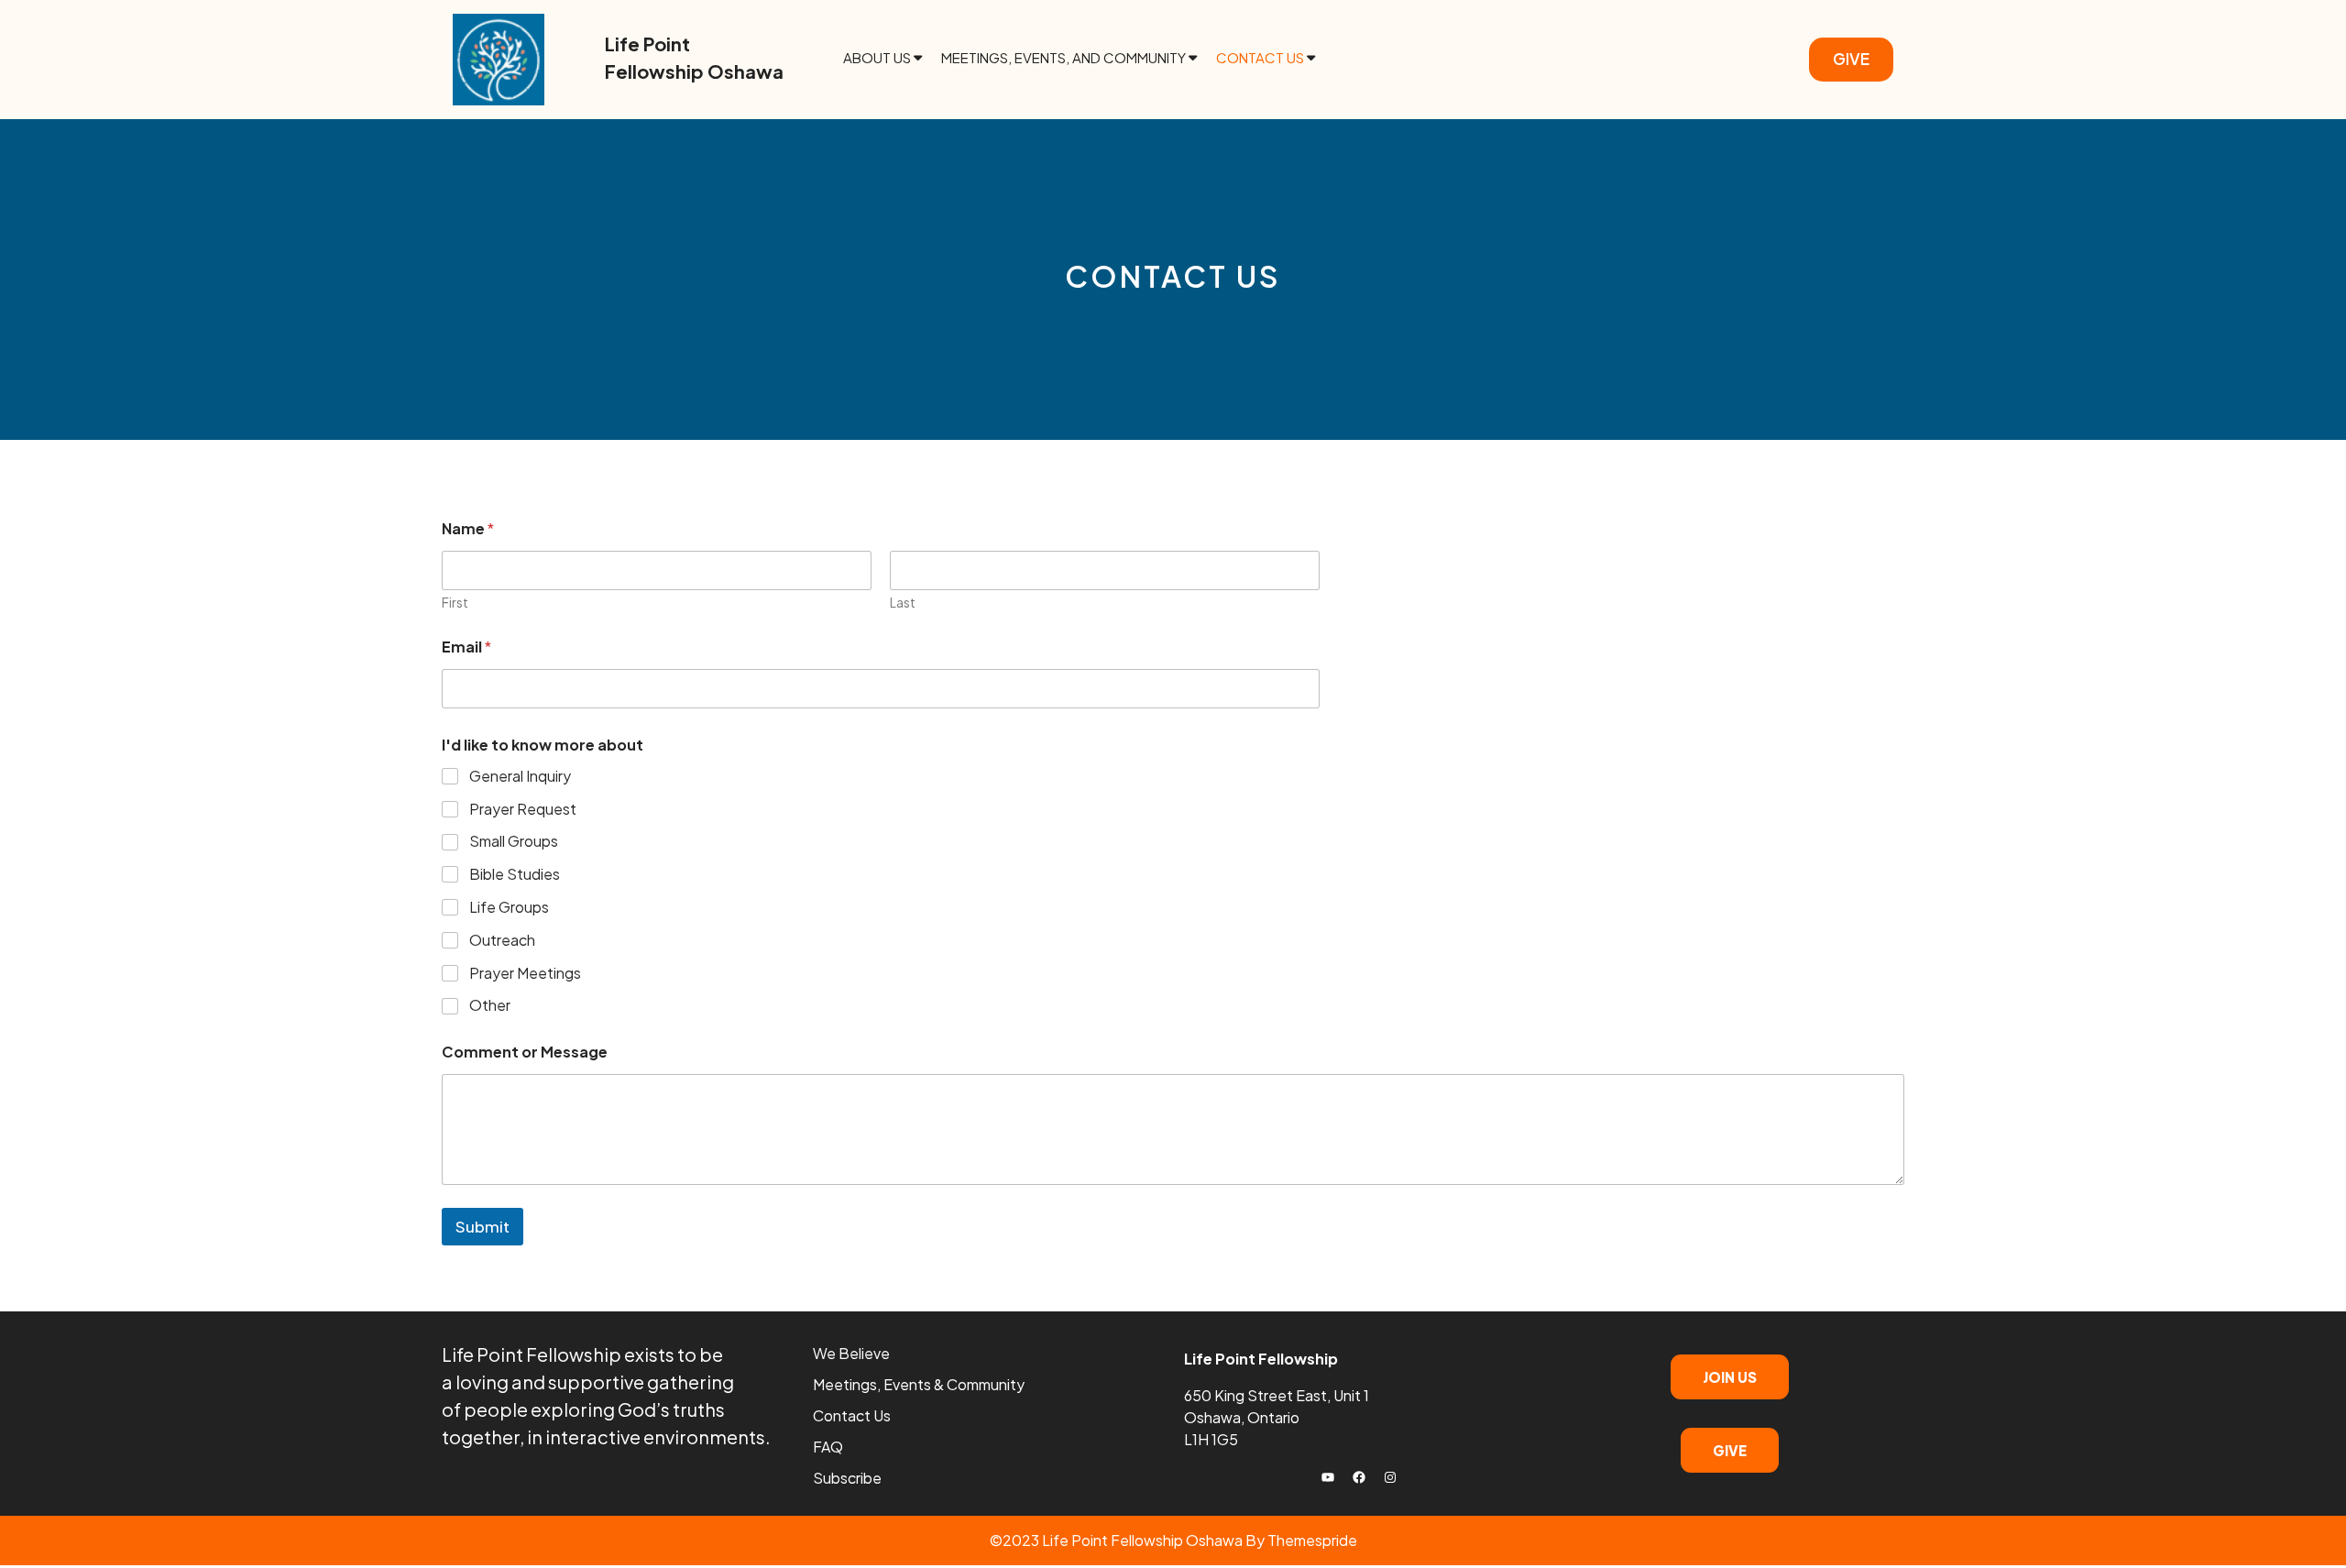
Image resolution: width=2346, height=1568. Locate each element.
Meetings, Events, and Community (1063, 57)
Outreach (502, 940)
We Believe (851, 1353)
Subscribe (847, 1478)
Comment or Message (525, 1052)
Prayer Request (523, 809)
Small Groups (514, 841)
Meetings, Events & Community (919, 1384)
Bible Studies (515, 874)
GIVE (1851, 59)
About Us (877, 57)
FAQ (828, 1447)
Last (903, 603)
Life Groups (509, 907)
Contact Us (1260, 57)
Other (490, 1005)
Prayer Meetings (525, 973)
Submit (482, 1226)
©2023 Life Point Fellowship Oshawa (1116, 1540)
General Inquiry (520, 776)
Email (466, 647)
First (455, 603)
